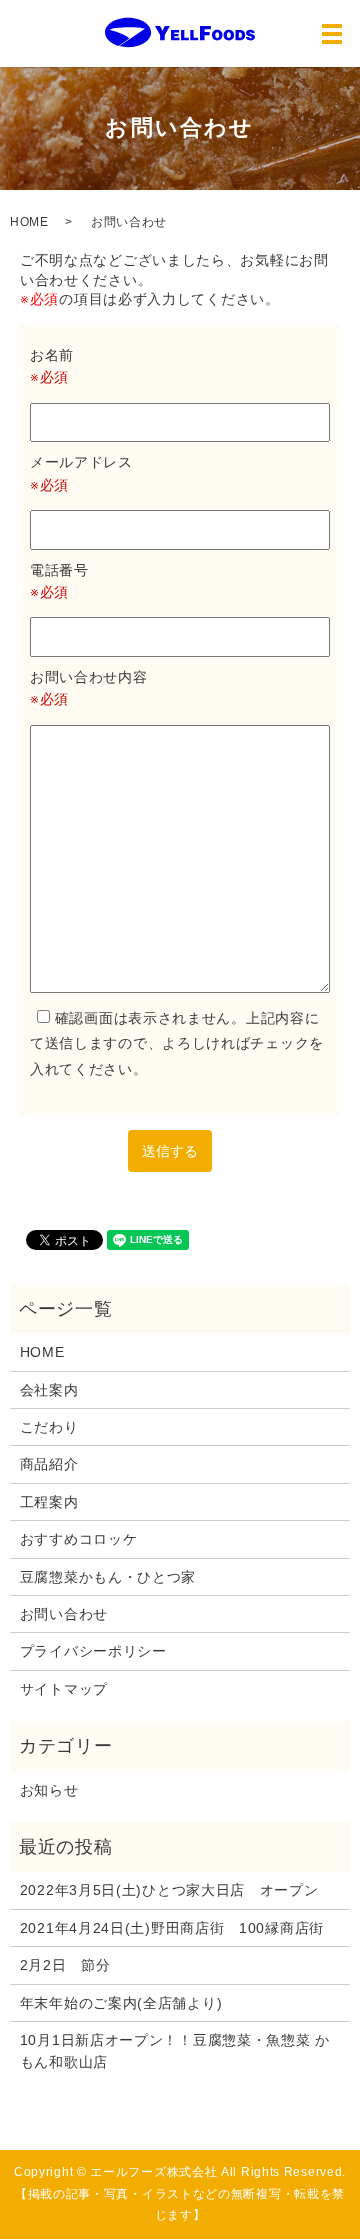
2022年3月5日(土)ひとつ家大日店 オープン (169, 1890)
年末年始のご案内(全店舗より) (121, 2003)
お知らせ (49, 1790)
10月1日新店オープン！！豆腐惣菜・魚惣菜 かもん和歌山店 (175, 2051)
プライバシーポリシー (93, 1651)
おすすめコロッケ (79, 1539)
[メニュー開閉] (332, 34)
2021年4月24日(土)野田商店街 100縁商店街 (172, 1928)
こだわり (49, 1427)
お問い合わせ (64, 1614)
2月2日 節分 (65, 1965)
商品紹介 (49, 1464)
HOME (29, 222)
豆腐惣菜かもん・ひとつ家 (108, 1577)
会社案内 (49, 1390)
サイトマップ (64, 1689)
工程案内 (49, 1502)
